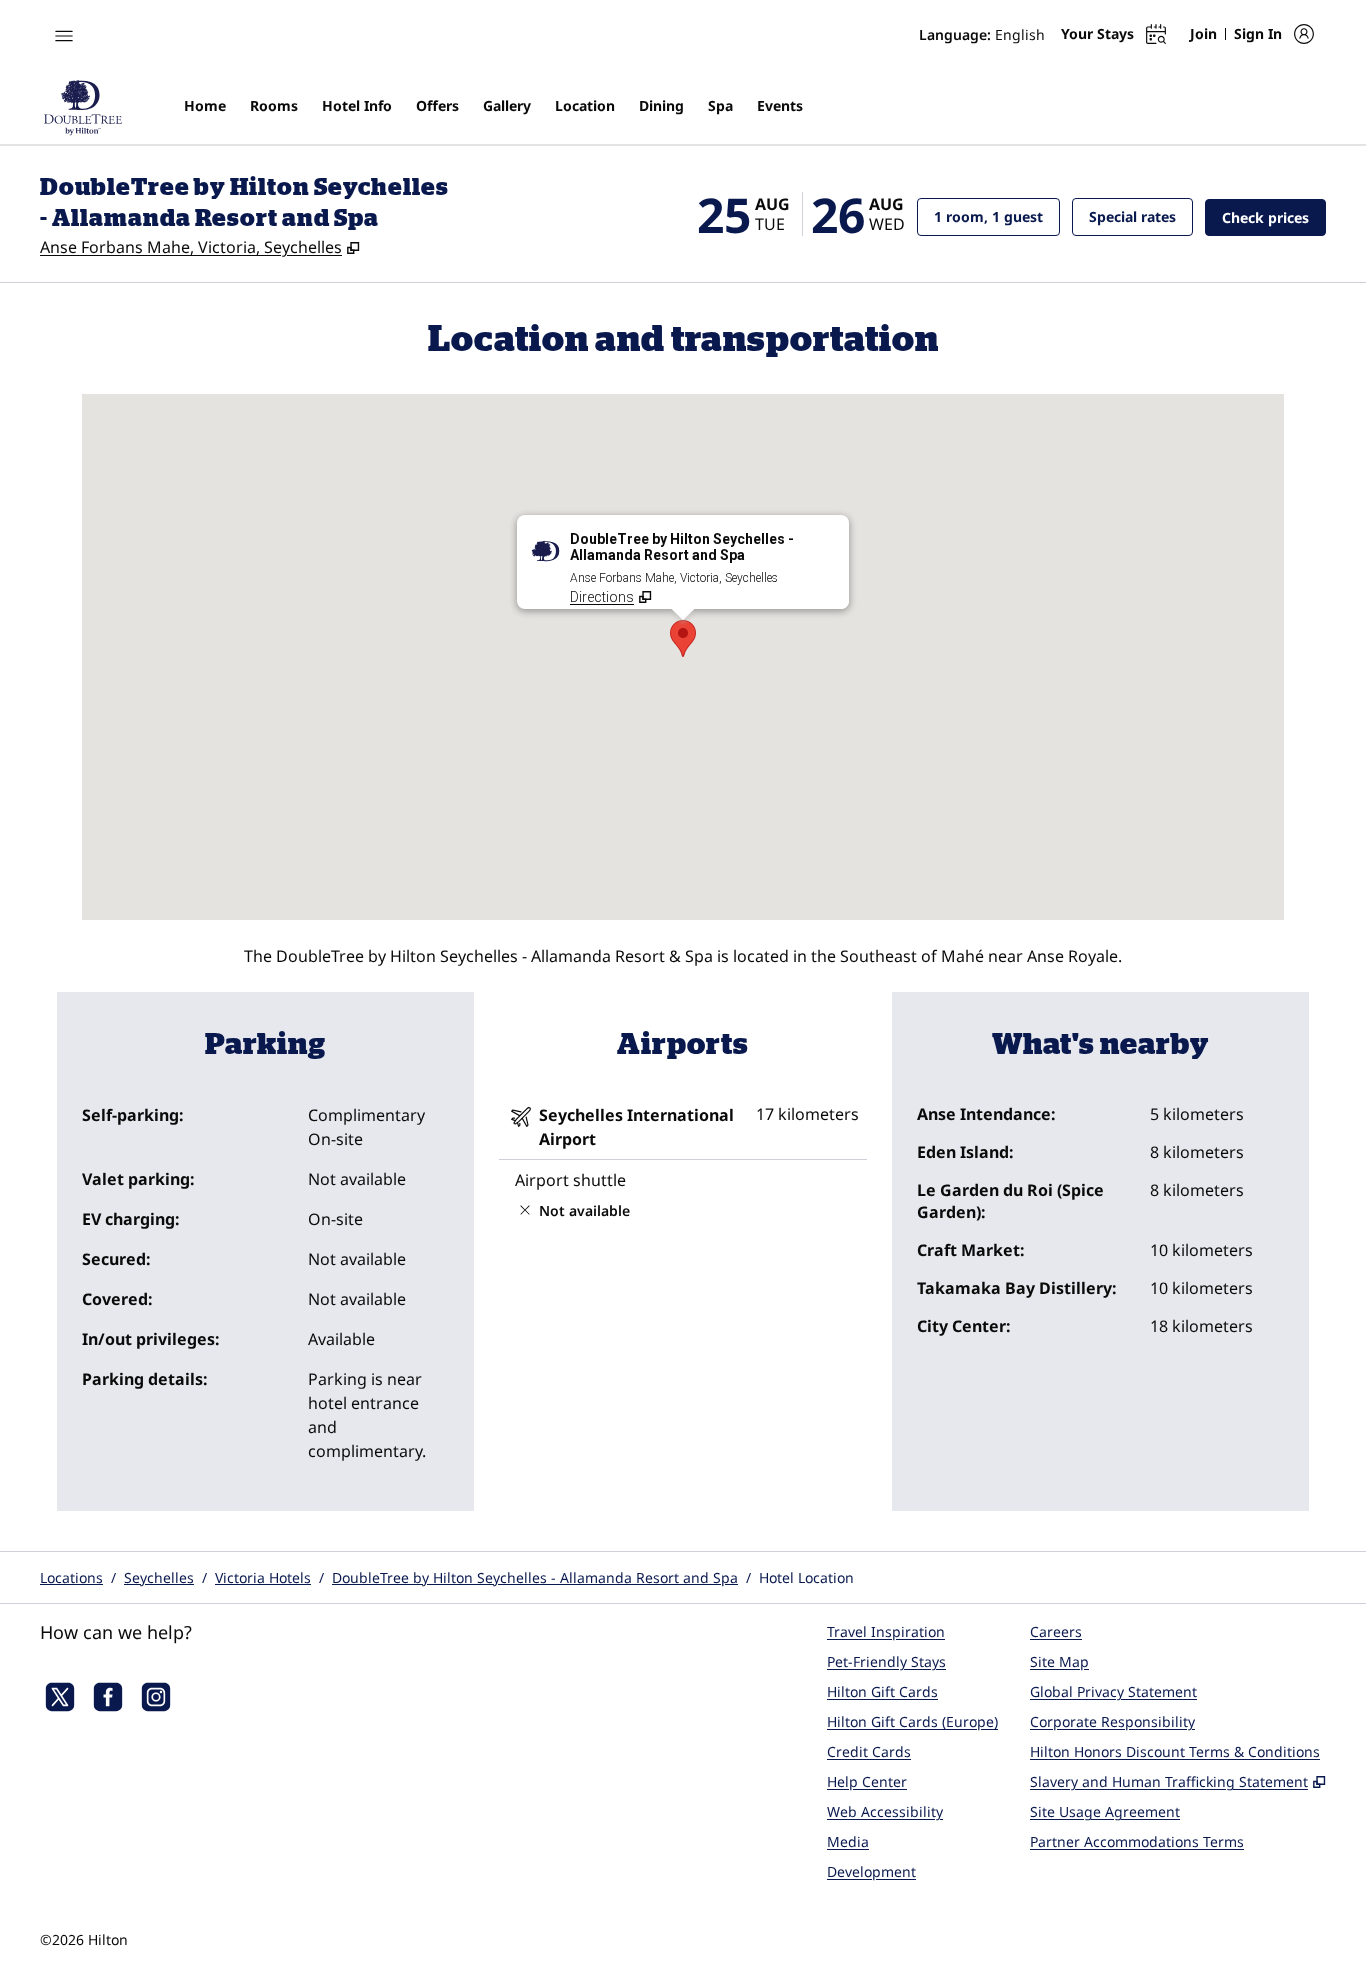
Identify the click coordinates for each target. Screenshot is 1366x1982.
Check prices (1274, 217)
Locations (71, 1577)
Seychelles (159, 1577)
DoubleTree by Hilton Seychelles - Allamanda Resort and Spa (535, 1577)
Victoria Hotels (263, 1577)
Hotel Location (806, 1577)
